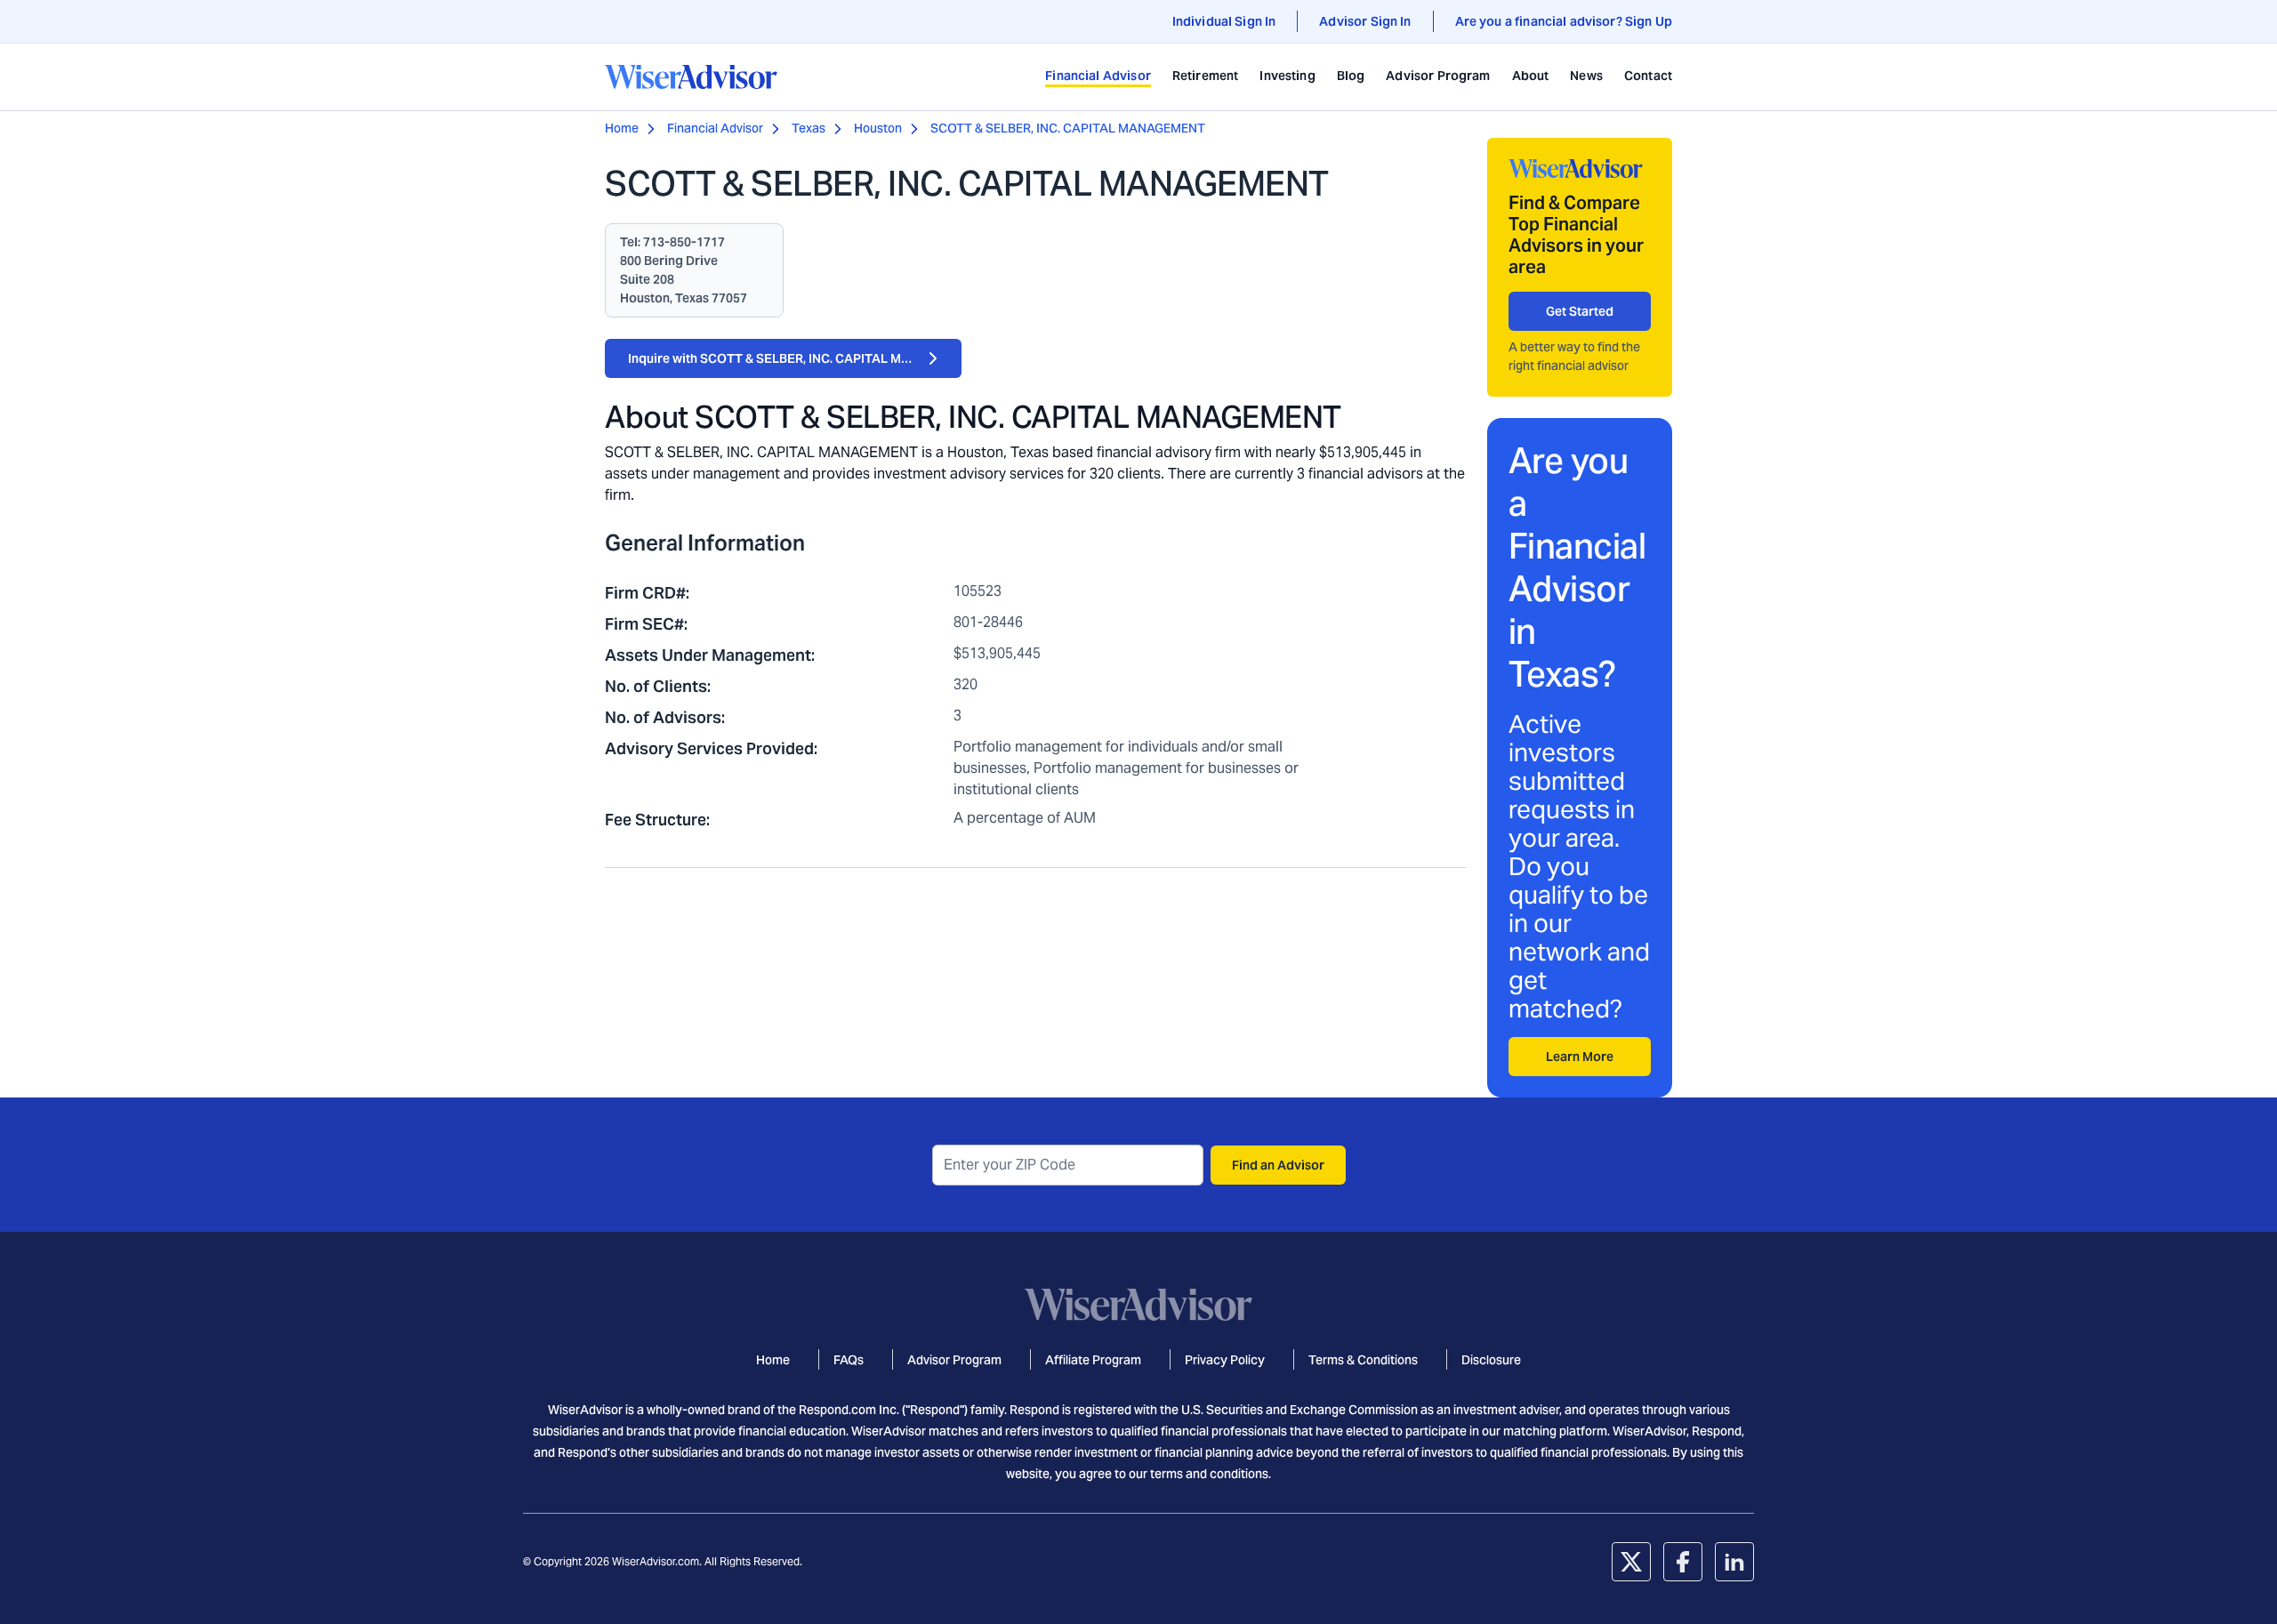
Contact (1648, 76)
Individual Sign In (1224, 21)
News (1586, 76)
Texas (809, 128)
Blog (1351, 76)
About (1531, 76)
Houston (878, 128)
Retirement (1206, 76)
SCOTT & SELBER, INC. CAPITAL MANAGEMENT (1068, 128)
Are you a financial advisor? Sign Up (1564, 21)
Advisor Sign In (1365, 21)
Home (622, 128)
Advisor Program (1438, 76)
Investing (1287, 76)
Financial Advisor (1098, 76)
